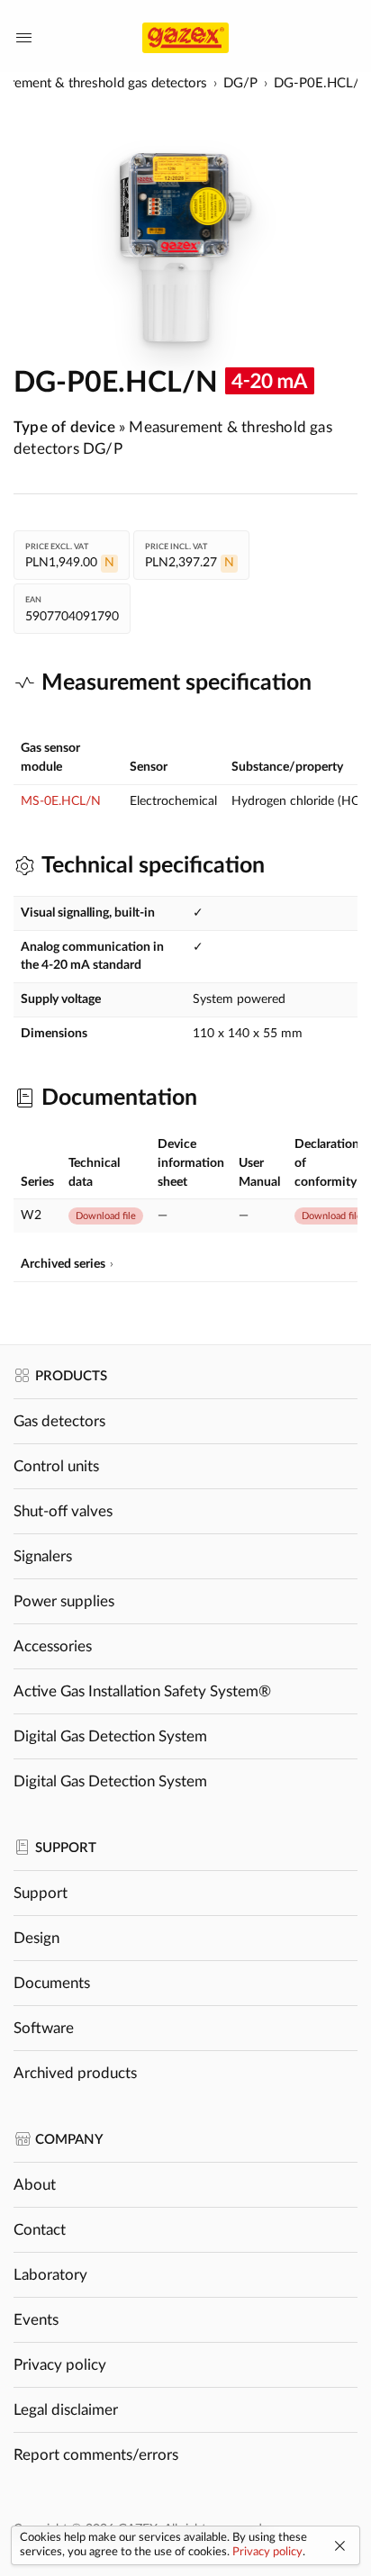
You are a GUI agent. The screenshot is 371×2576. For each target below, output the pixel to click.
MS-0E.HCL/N (61, 801)
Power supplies (64, 1601)
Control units (56, 1466)
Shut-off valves (63, 1511)
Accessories (53, 1646)
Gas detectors (59, 1421)
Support (41, 1893)
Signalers (43, 1556)
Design (36, 1938)
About (35, 2185)
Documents (52, 1983)
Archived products (75, 2073)
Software (44, 2028)
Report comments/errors (96, 2455)
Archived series (63, 1264)
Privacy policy (60, 2365)
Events (36, 2320)
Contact (40, 2230)
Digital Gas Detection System (110, 1736)
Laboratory (50, 2275)
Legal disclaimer (66, 2410)
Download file (106, 1216)
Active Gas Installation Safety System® (142, 1691)
